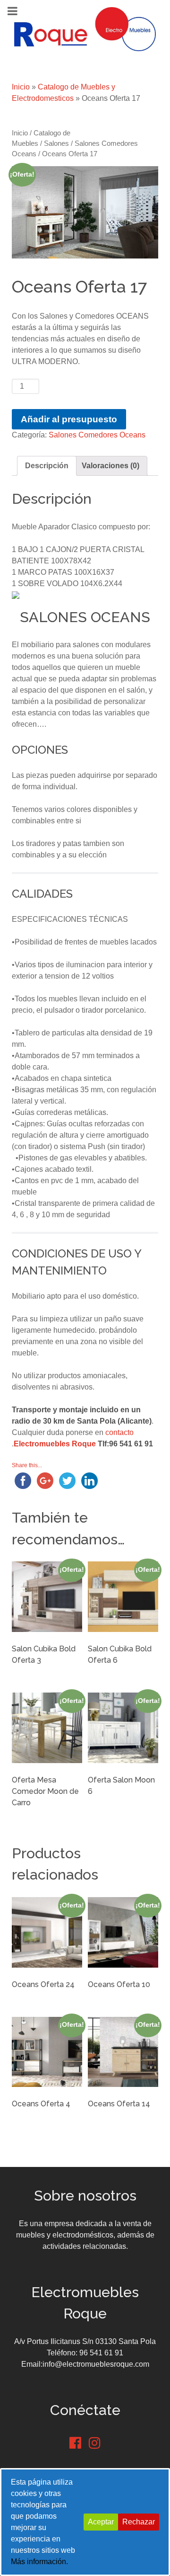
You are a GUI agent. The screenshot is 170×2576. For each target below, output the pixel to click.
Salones (56, 143)
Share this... (27, 1465)
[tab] (47, 466)
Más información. (39, 2562)
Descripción (47, 466)
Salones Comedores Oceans (97, 435)
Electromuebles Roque (55, 1444)
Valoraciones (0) (110, 466)
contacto (119, 1432)
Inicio (21, 87)
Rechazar (139, 2522)
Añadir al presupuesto (69, 419)
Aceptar (101, 2522)
